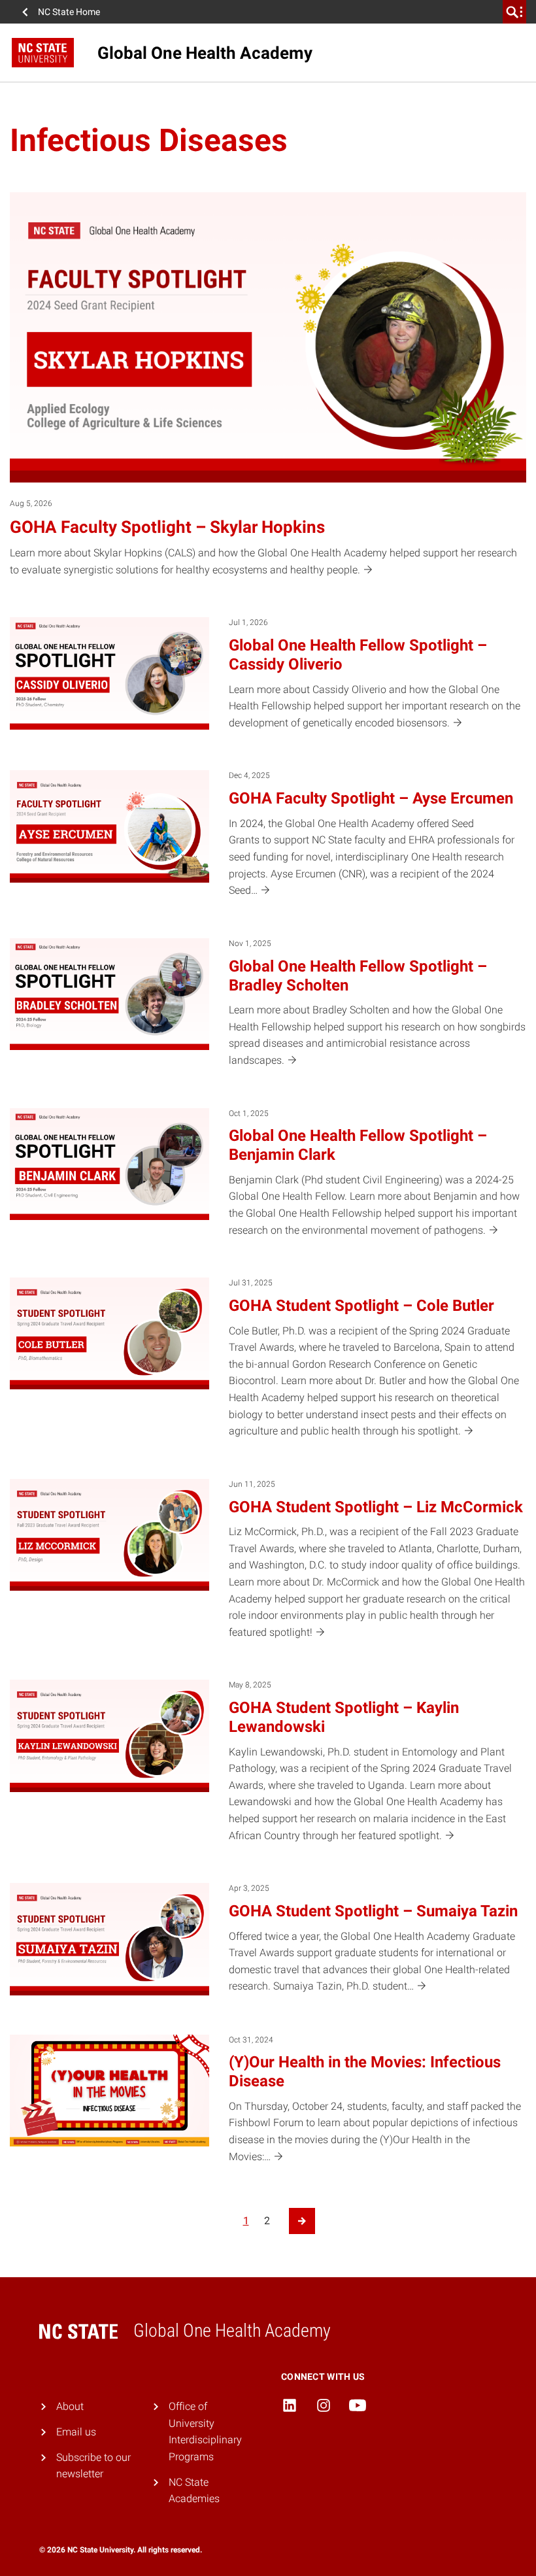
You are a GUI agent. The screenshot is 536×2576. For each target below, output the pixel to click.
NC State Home (69, 12)
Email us (76, 2432)
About (70, 2406)
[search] (514, 12)
